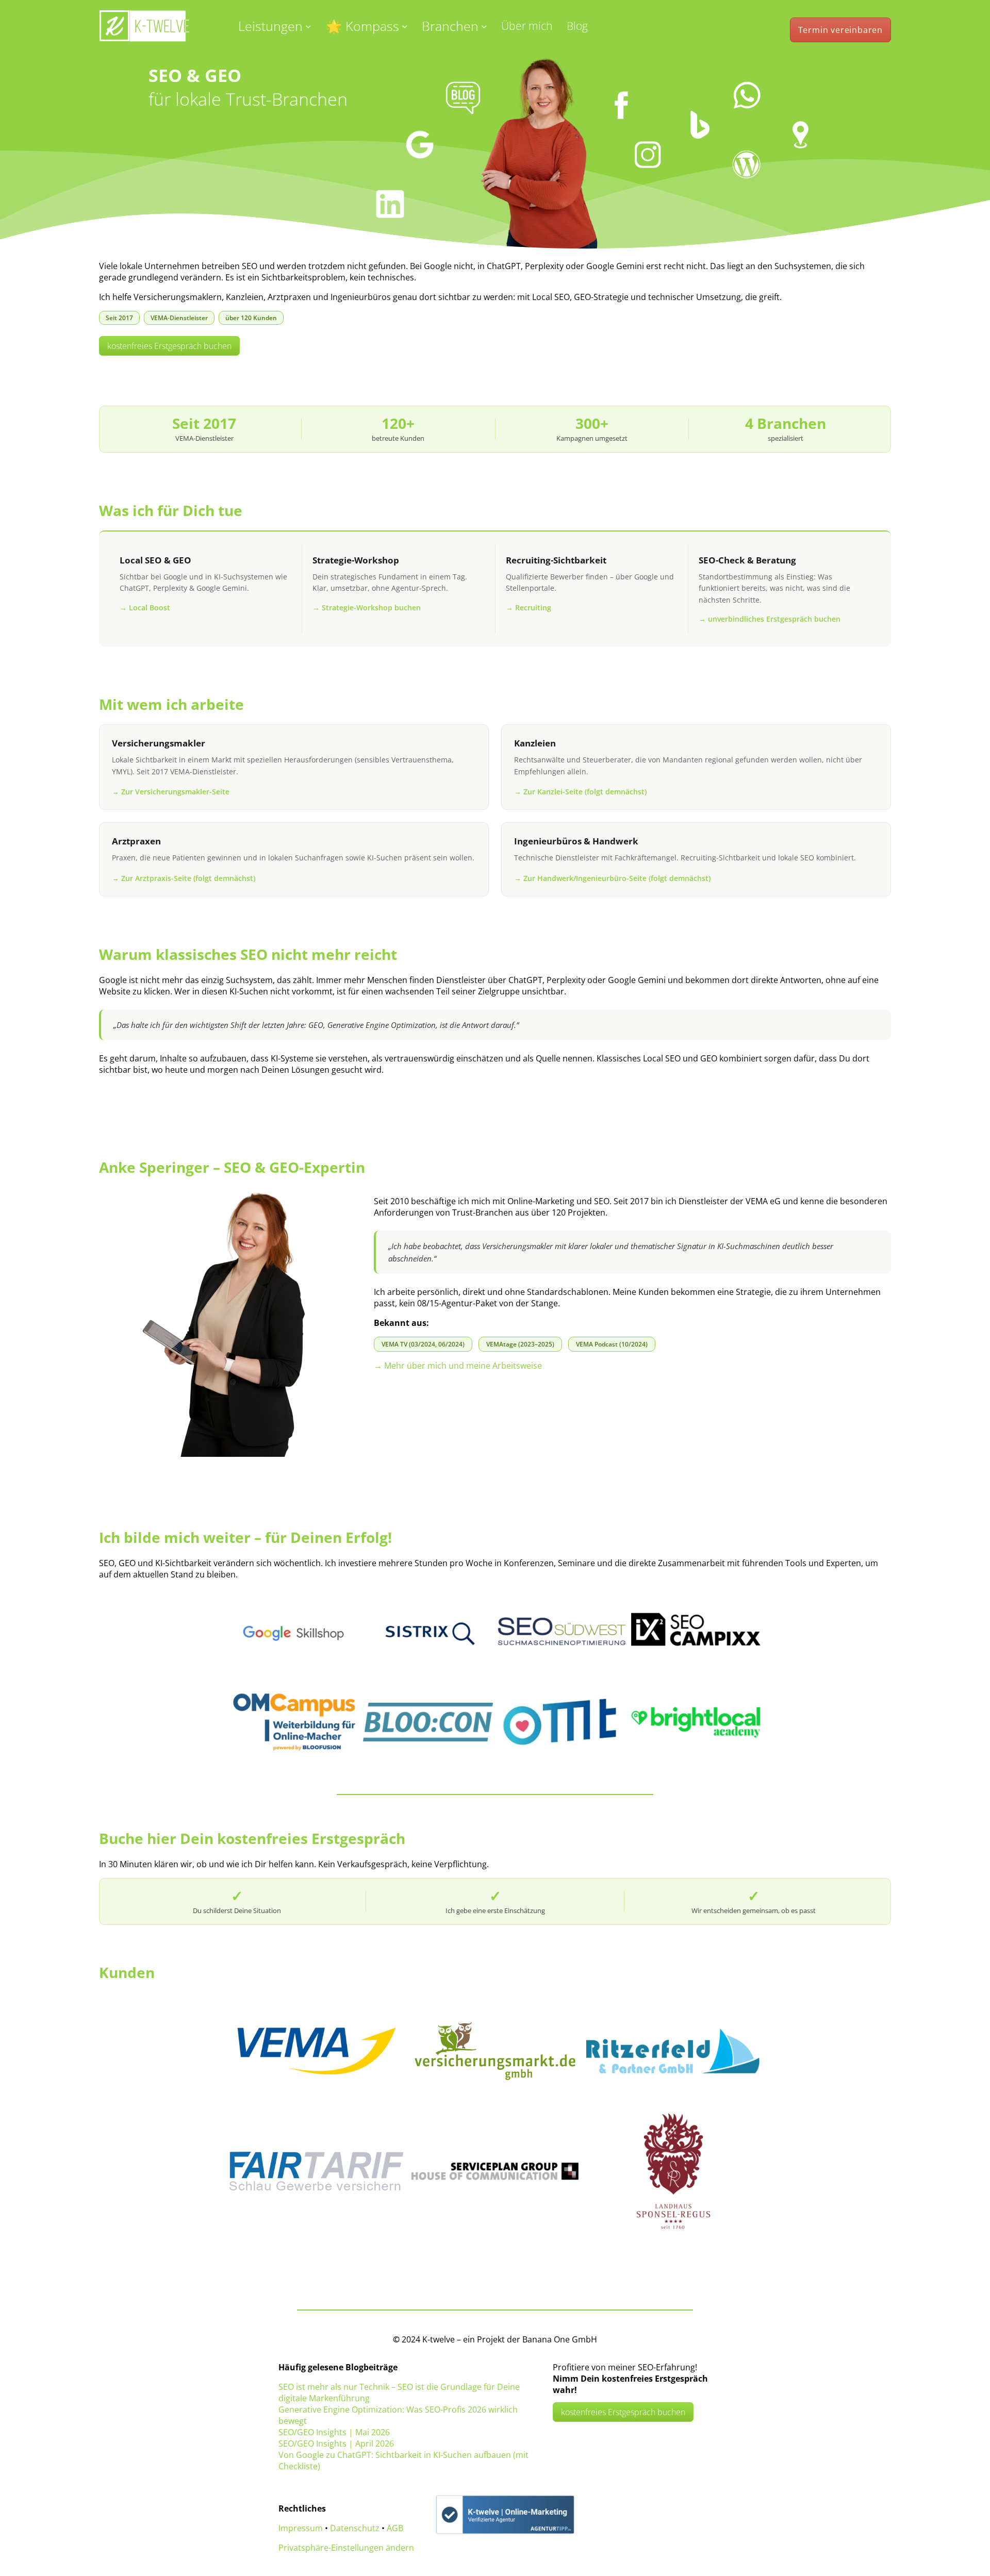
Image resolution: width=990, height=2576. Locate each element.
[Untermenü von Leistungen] (308, 26)
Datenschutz (355, 2528)
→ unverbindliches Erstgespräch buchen (770, 619)
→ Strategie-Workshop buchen (367, 608)
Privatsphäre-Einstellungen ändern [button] (346, 2548)
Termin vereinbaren (840, 30)
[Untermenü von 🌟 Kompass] (405, 26)
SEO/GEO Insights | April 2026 (336, 2444)
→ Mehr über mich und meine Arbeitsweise (458, 1366)
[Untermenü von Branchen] (484, 26)
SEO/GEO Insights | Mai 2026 (334, 2432)
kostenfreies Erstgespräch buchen (169, 346)
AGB (395, 2528)
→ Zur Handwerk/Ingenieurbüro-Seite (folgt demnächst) (612, 878)
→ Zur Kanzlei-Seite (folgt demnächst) (580, 792)
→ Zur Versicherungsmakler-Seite (171, 792)
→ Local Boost (145, 608)
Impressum (301, 2528)
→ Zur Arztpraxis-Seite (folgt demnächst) (184, 878)
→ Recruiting (529, 608)
